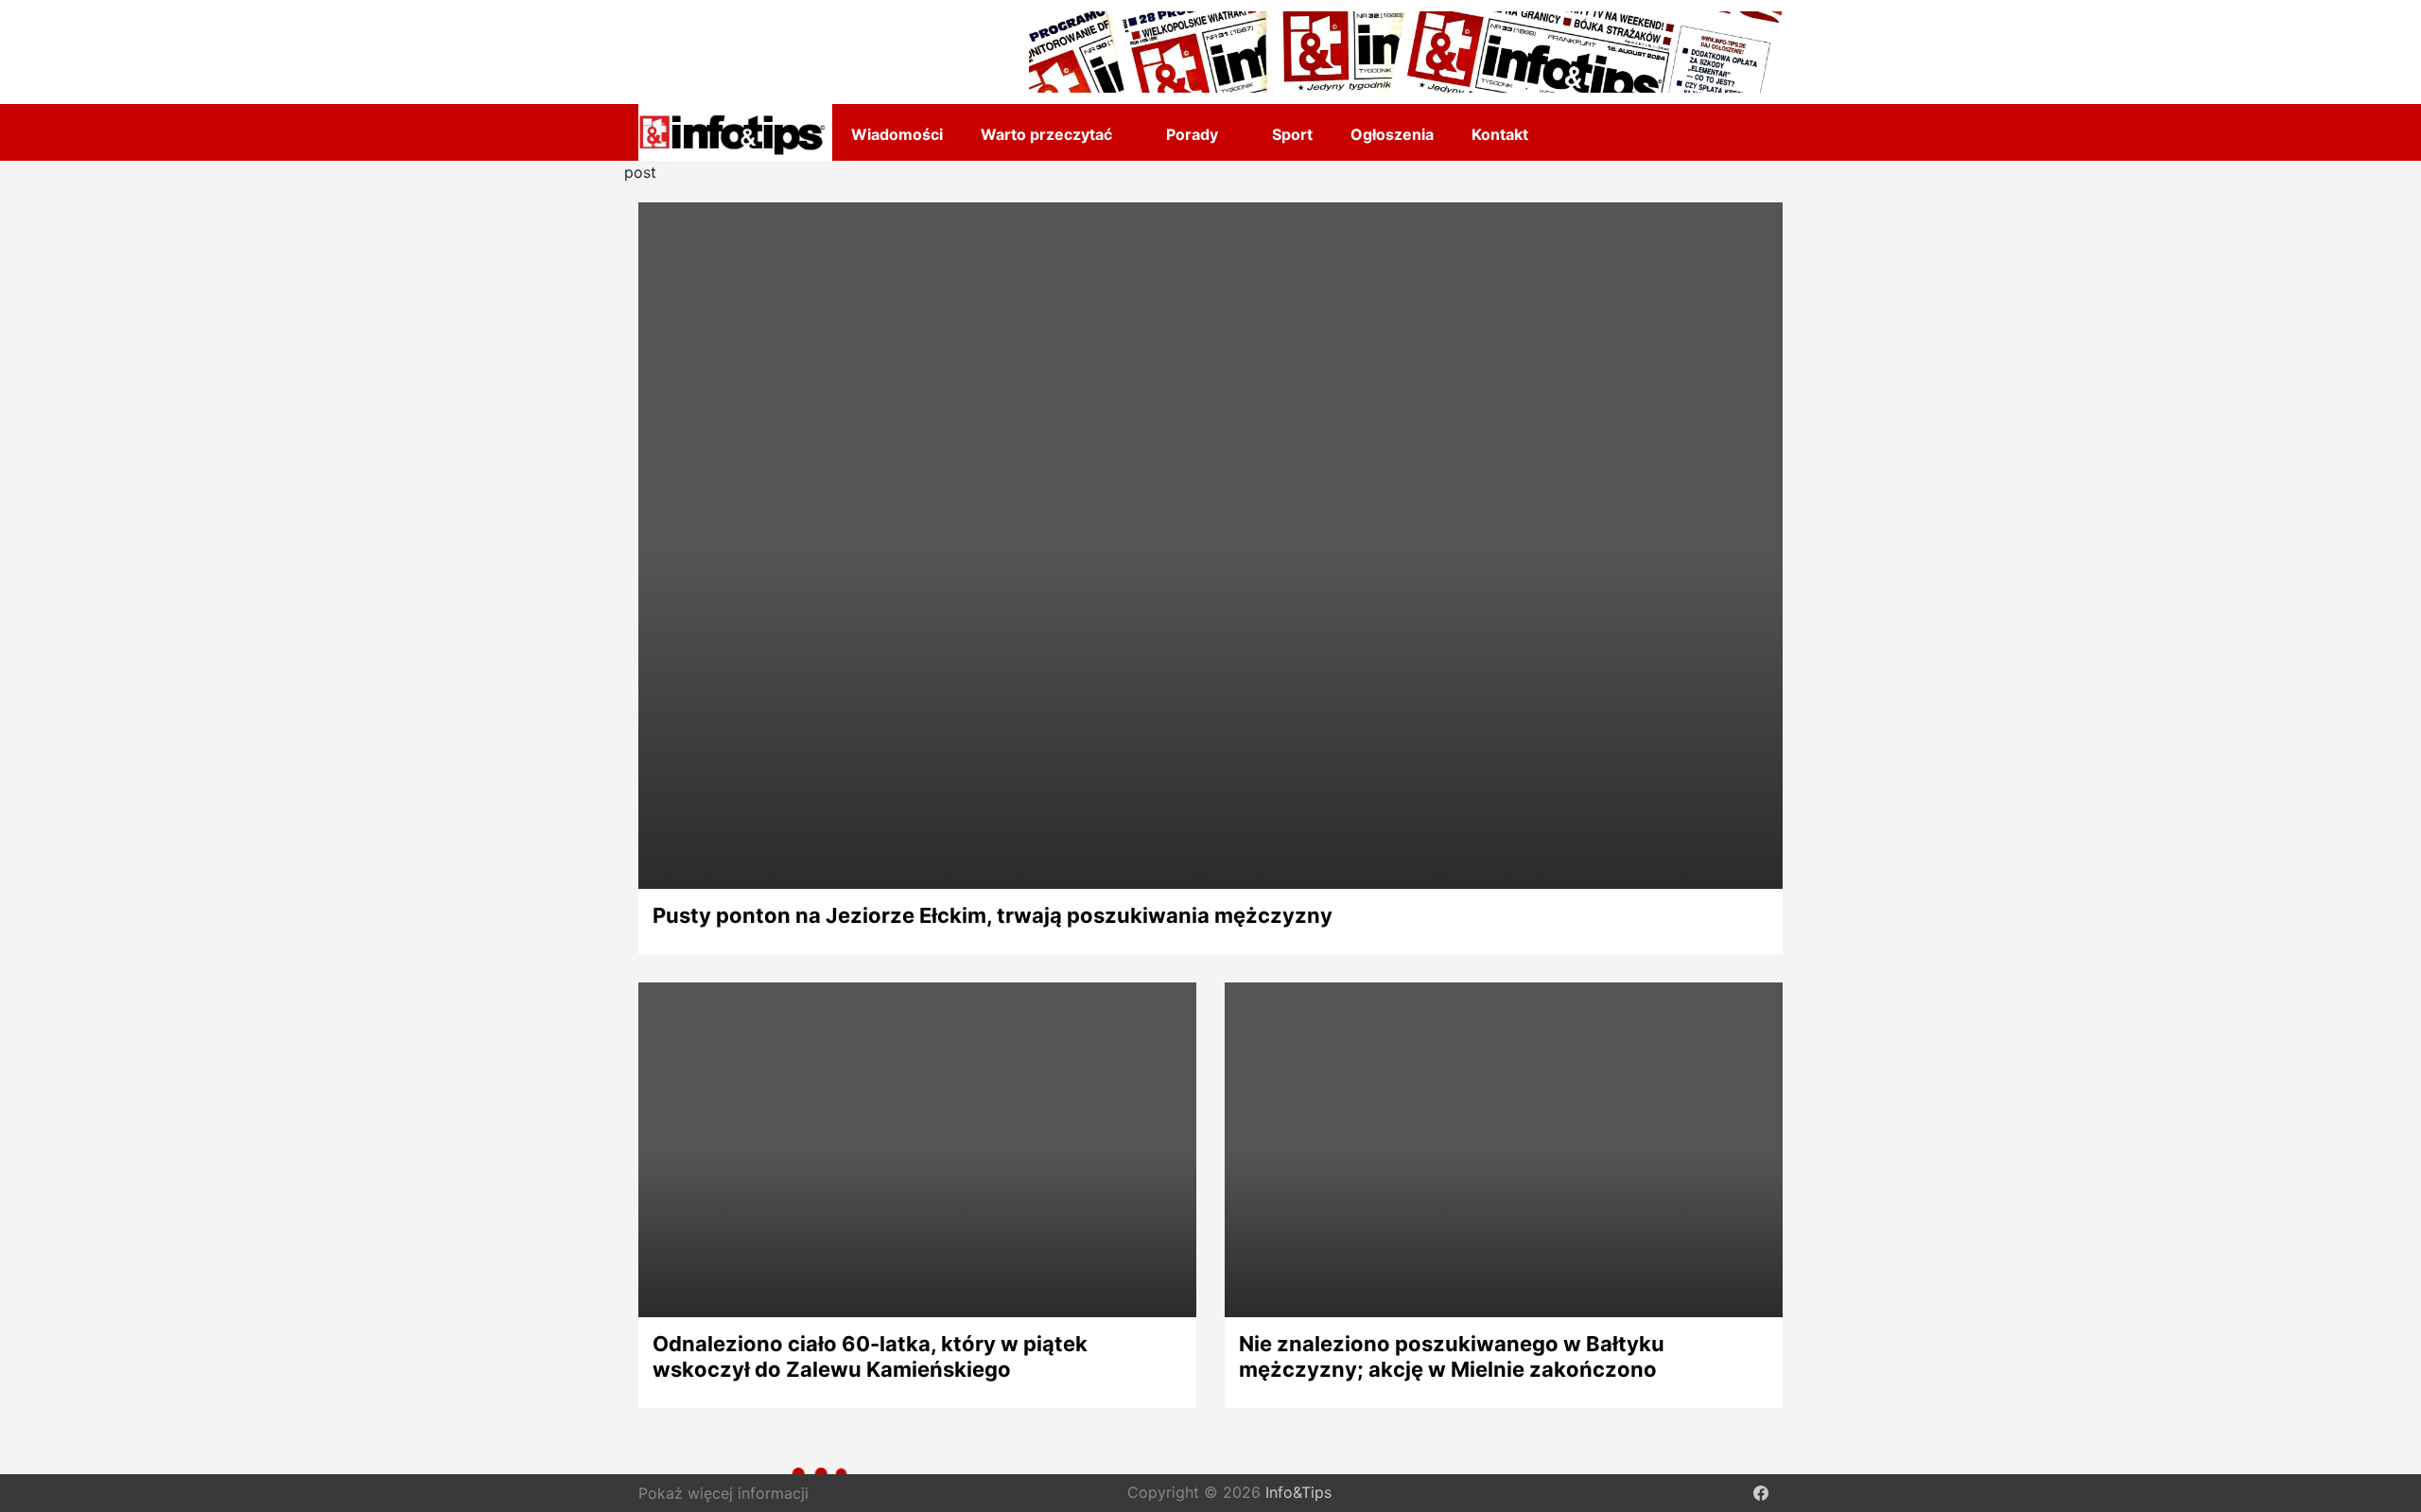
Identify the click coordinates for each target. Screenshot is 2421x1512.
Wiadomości (897, 134)
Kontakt (1500, 134)
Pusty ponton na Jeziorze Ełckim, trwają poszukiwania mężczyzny (993, 915)
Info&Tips (1298, 1493)
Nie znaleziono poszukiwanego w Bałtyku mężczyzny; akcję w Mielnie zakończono (1452, 1356)
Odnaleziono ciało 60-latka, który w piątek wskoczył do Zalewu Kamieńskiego (870, 1356)
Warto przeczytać (1046, 134)
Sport (1292, 134)
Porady (1192, 134)
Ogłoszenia (1392, 134)
